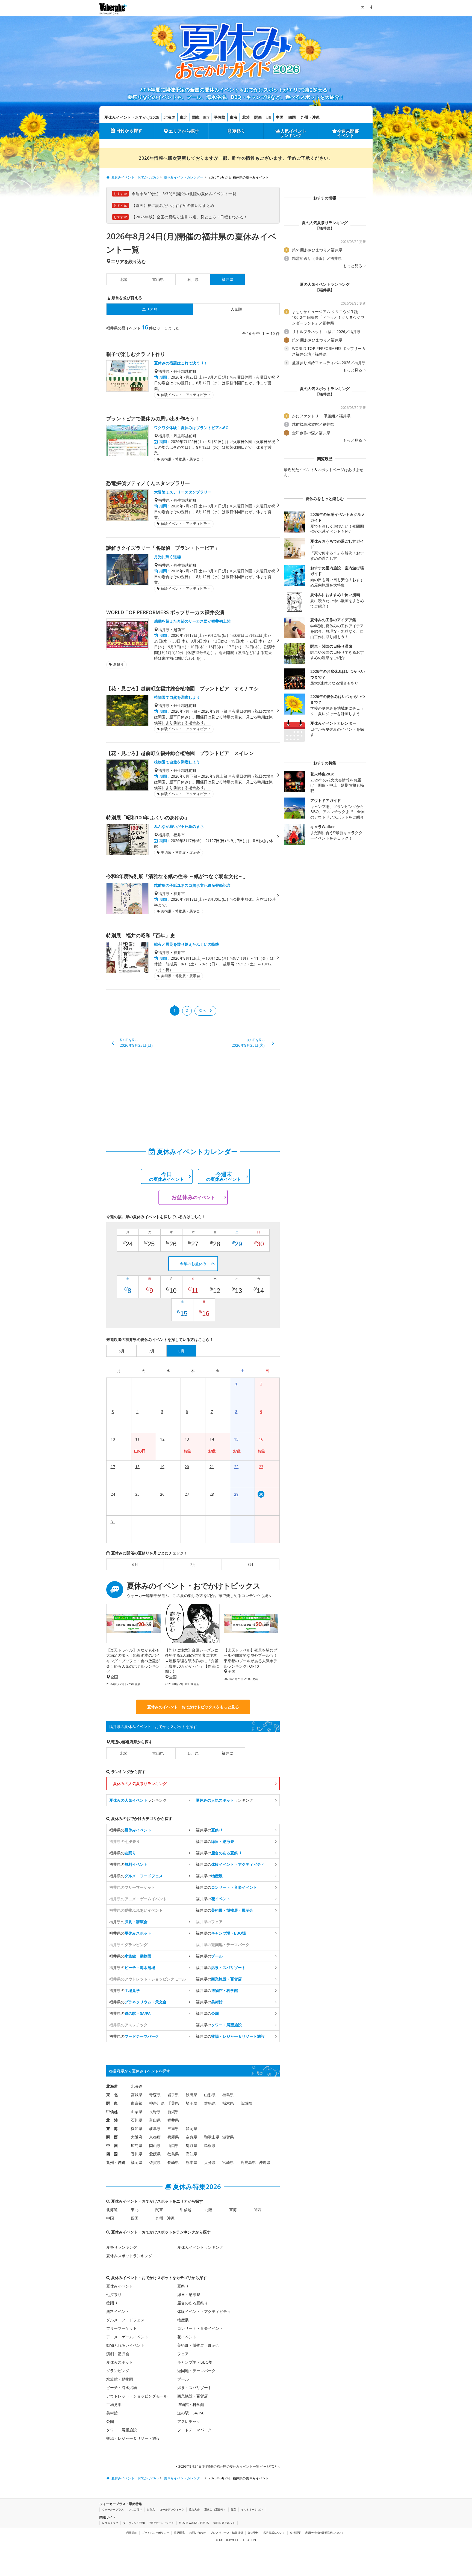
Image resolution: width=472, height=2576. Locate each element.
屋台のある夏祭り (193, 2303)
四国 (292, 117)
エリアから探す (184, 131)
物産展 (183, 2320)
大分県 (210, 2162)
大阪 (269, 118)
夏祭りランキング (122, 2247)
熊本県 (191, 2162)
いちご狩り (135, 2509)
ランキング (138, 1800)
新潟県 (173, 2112)
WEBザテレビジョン (162, 2523)
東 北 (112, 2095)
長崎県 (173, 2162)
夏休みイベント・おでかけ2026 (132, 117)
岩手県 (173, 2095)
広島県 (137, 2145)
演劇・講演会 (118, 2354)
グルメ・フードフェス (125, 2320)
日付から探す (129, 130)
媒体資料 (253, 2533)
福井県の (130, 1830)
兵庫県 (173, 2137)
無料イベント (118, 2311)
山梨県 (137, 2112)
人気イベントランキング (293, 133)
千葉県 (173, 2103)
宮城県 (137, 2095)
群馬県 (210, 2103)
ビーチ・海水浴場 (122, 2388)
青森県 (155, 2095)
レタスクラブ (110, 2523)
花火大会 (194, 2509)
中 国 (112, 2145)
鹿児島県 (248, 2162)
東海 (234, 117)
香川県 (137, 2154)
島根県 (210, 2145)
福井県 (228, 1753)
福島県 (228, 2095)
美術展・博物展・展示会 (198, 2345)
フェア (183, 2354)
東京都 (137, 2103)
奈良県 (191, 2137)
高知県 (191, 2154)
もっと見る (353, 266)
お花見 (151, 2509)
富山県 (158, 279)
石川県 (193, 279)
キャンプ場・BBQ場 (195, 2362)
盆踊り (112, 2303)
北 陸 (112, 2120)
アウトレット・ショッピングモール (137, 2396)
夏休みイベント (120, 2286)
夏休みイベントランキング (200, 2247)
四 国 (112, 2154)
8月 (250, 1564)
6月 (135, 1564)
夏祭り (239, 131)
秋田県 (191, 2095)
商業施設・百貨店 (193, 2396)
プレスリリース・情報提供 (227, 2533)
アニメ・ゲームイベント (127, 2337)
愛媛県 (155, 2154)
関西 (258, 117)
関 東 (112, 2103)
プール (183, 2379)
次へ (202, 1010)
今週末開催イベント (348, 133)
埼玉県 (191, 2103)
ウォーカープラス (113, 2509)
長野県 (155, 2112)
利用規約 (132, 2533)
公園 (110, 2421)
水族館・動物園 (120, 2379)
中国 (280, 117)
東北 (184, 117)
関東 (196, 117)
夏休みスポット (120, 2362)
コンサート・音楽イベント (200, 2328)
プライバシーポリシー (155, 2533)
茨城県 (246, 2103)
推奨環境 (179, 2533)
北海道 (169, 117)
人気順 (236, 309)
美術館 (112, 2413)
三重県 (173, 2129)
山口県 (173, 2145)
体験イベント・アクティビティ (204, 2311)
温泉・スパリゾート (194, 2388)
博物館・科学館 (191, 2404)
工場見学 (114, 2404)
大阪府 (137, 2137)
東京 (206, 118)
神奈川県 (157, 2103)
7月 (193, 1564)
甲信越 (219, 117)
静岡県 (191, 2129)
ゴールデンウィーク (172, 2509)
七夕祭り (114, 2294)
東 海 (112, 2129)
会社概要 (295, 2533)
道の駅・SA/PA (190, 2413)
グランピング (118, 2371)
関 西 (112, 2137)
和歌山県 (212, 2137)
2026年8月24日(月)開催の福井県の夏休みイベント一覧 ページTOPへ (229, 2466)
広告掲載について (274, 2533)
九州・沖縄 (310, 117)
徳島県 (173, 2154)
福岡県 (137, 2162)
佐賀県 (155, 2162)
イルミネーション (252, 2509)
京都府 (155, 2137)
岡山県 (155, 2145)
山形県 (210, 2095)
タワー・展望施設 (122, 2430)
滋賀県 (228, 2137)
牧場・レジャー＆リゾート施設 (133, 2438)
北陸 (246, 117)
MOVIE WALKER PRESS (194, 2523)
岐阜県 (155, 2129)
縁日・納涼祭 (189, 2294)
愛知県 (137, 2129)
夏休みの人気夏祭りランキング (140, 1784)
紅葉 (234, 2509)
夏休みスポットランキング (129, 2256)
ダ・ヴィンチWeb (134, 2523)
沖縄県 (265, 2162)
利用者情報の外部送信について (324, 2533)
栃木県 (228, 2103)
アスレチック (189, 2421)
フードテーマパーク (194, 2430)
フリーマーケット (122, 2328)
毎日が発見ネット (224, 2523)
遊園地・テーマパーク (196, 2371)
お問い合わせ (197, 2533)
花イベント (187, 2337)
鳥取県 (191, 2145)
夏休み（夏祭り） (215, 2509)
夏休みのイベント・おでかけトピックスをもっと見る (193, 1707)
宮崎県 (228, 2162)
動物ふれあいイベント (125, 2345)
